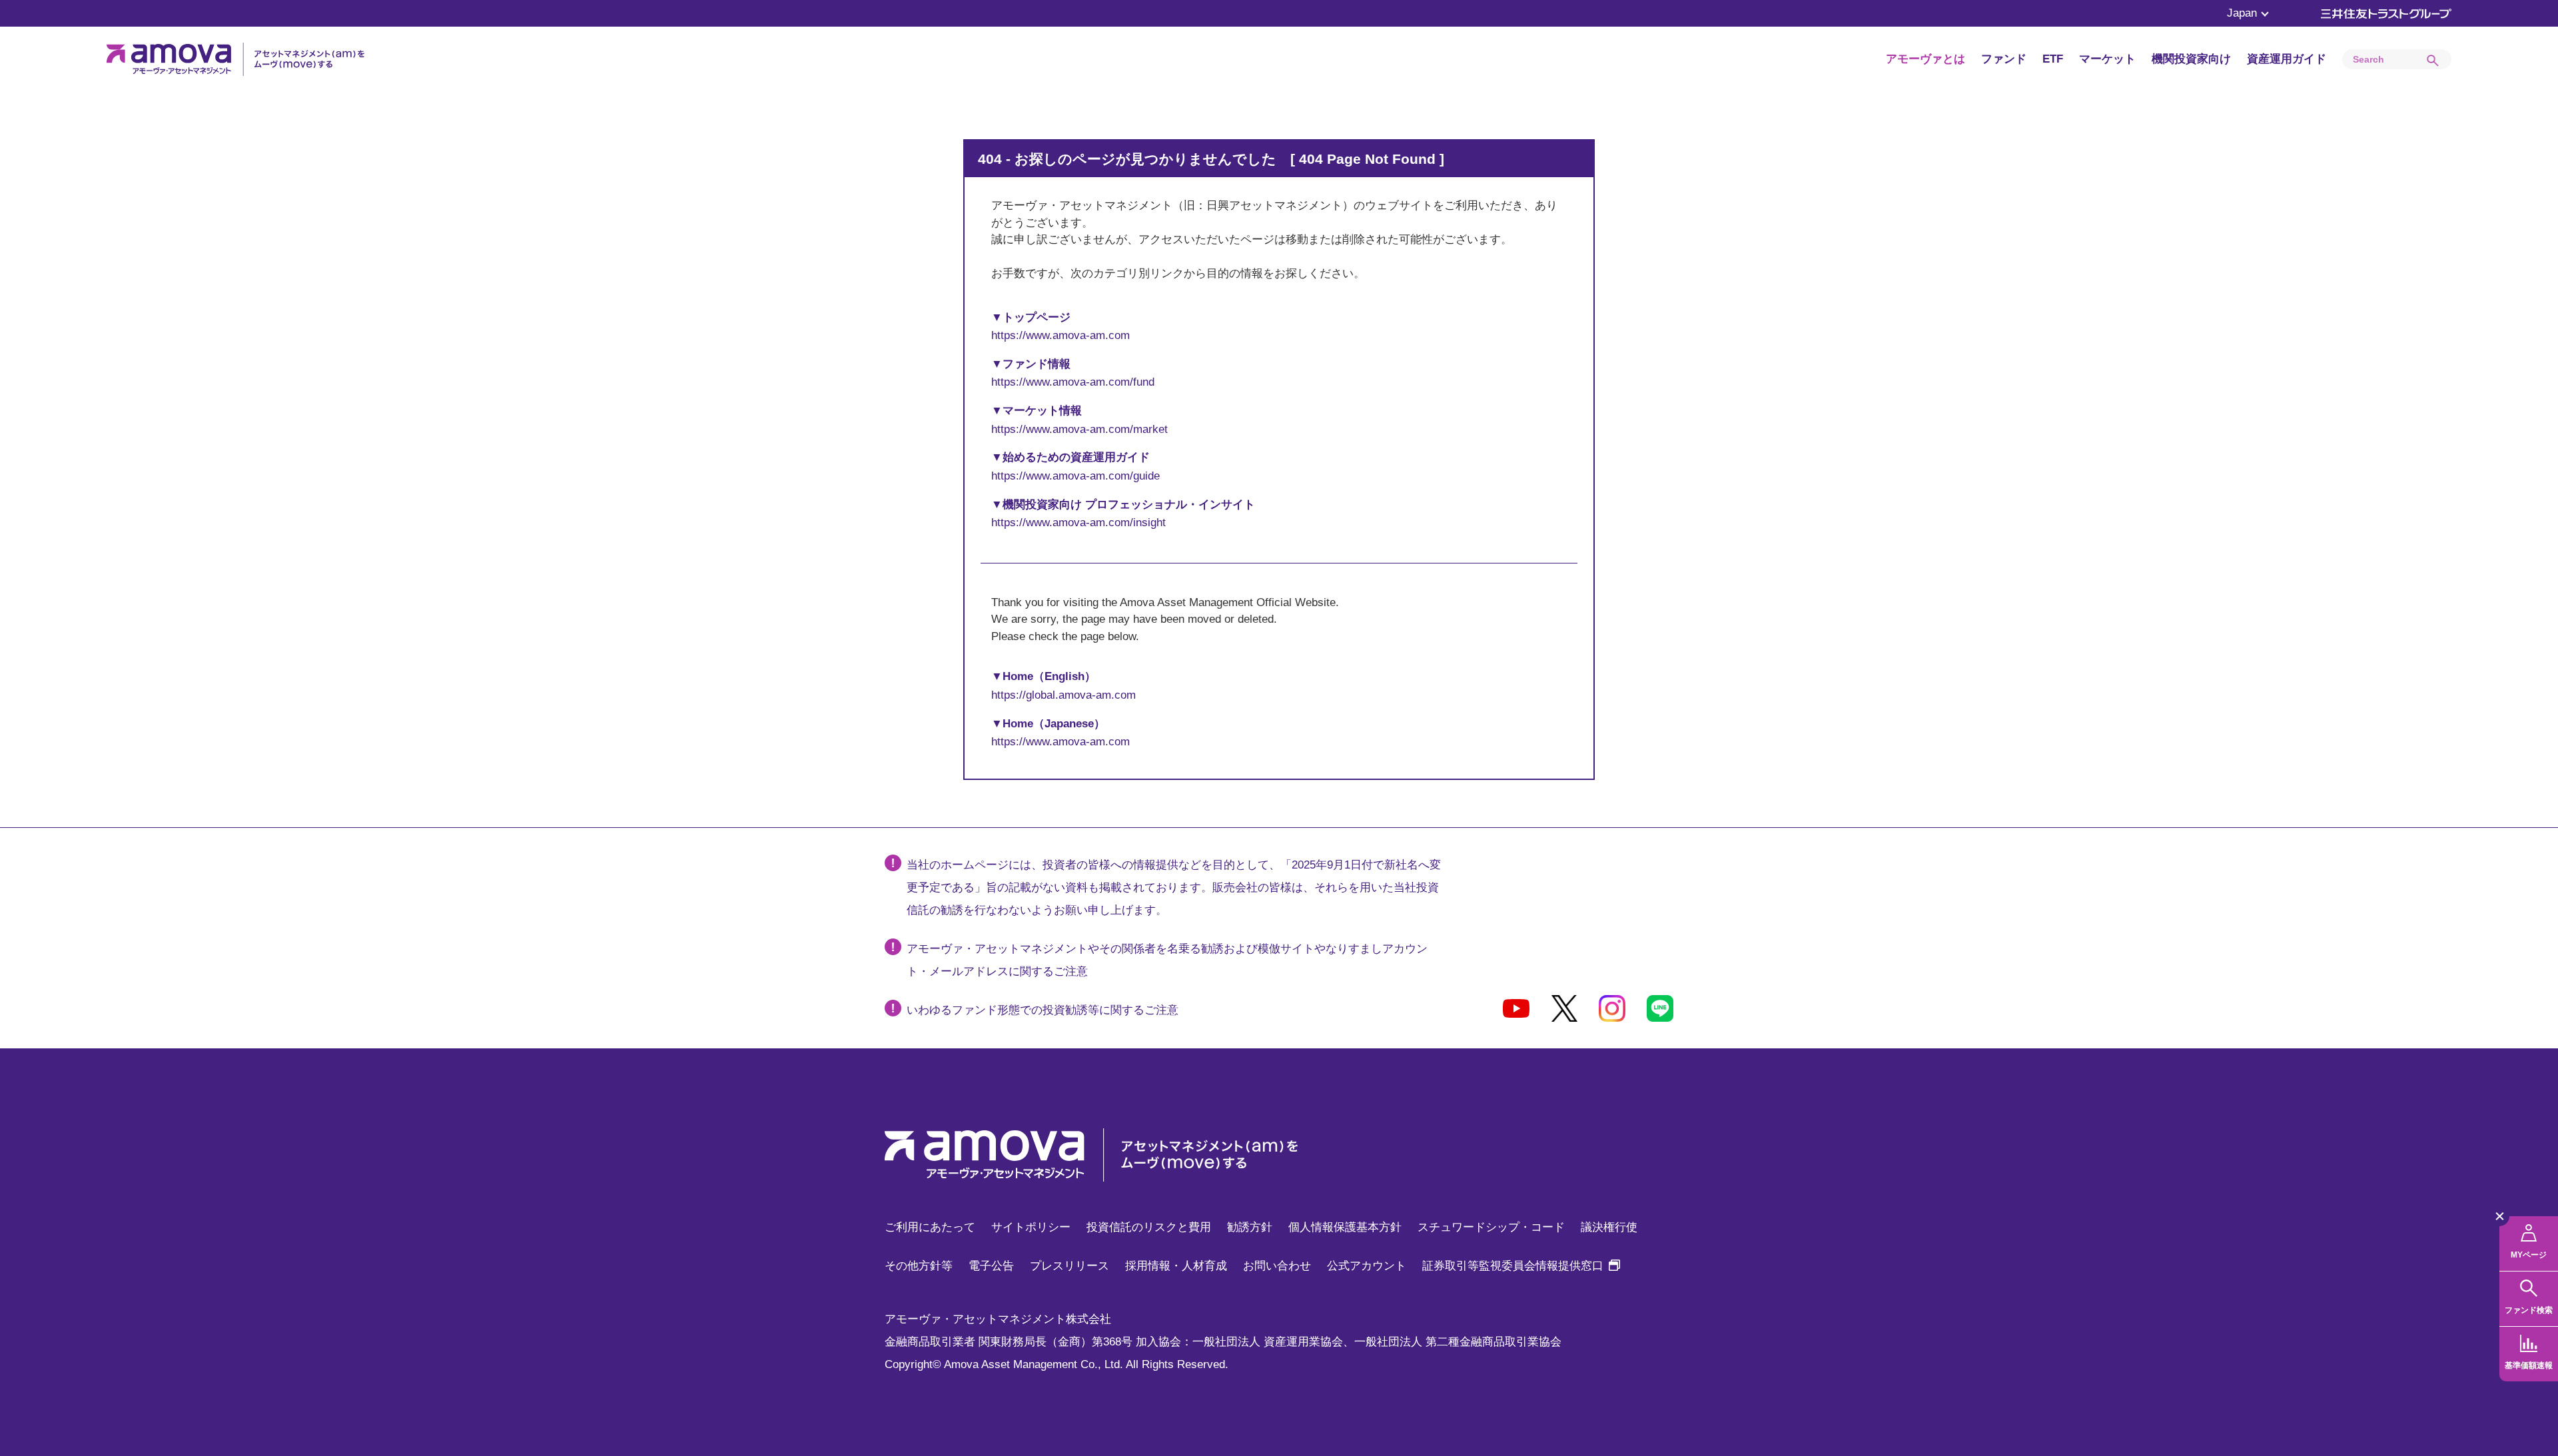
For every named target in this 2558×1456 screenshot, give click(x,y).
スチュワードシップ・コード (1491, 1227)
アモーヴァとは (1925, 59)
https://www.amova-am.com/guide (1075, 476)
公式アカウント (1367, 1266)
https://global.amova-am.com (1064, 695)
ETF (2053, 59)
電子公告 (991, 1266)
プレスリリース (1069, 1266)
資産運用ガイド (2287, 59)
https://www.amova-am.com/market (1079, 429)
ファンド (2004, 59)
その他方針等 (919, 1266)
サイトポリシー (1031, 1227)
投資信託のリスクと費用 (1149, 1227)
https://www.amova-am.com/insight (1078, 523)
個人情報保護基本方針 (1345, 1227)
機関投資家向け (2191, 59)
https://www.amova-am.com (1061, 335)
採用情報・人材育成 (1176, 1266)
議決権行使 (1609, 1227)
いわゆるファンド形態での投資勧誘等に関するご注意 (1043, 1010)
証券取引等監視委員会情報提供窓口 (1521, 1266)
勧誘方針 (1250, 1227)
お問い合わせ (1277, 1266)
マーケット (2107, 59)
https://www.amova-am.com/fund (1073, 382)
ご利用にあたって (930, 1227)
